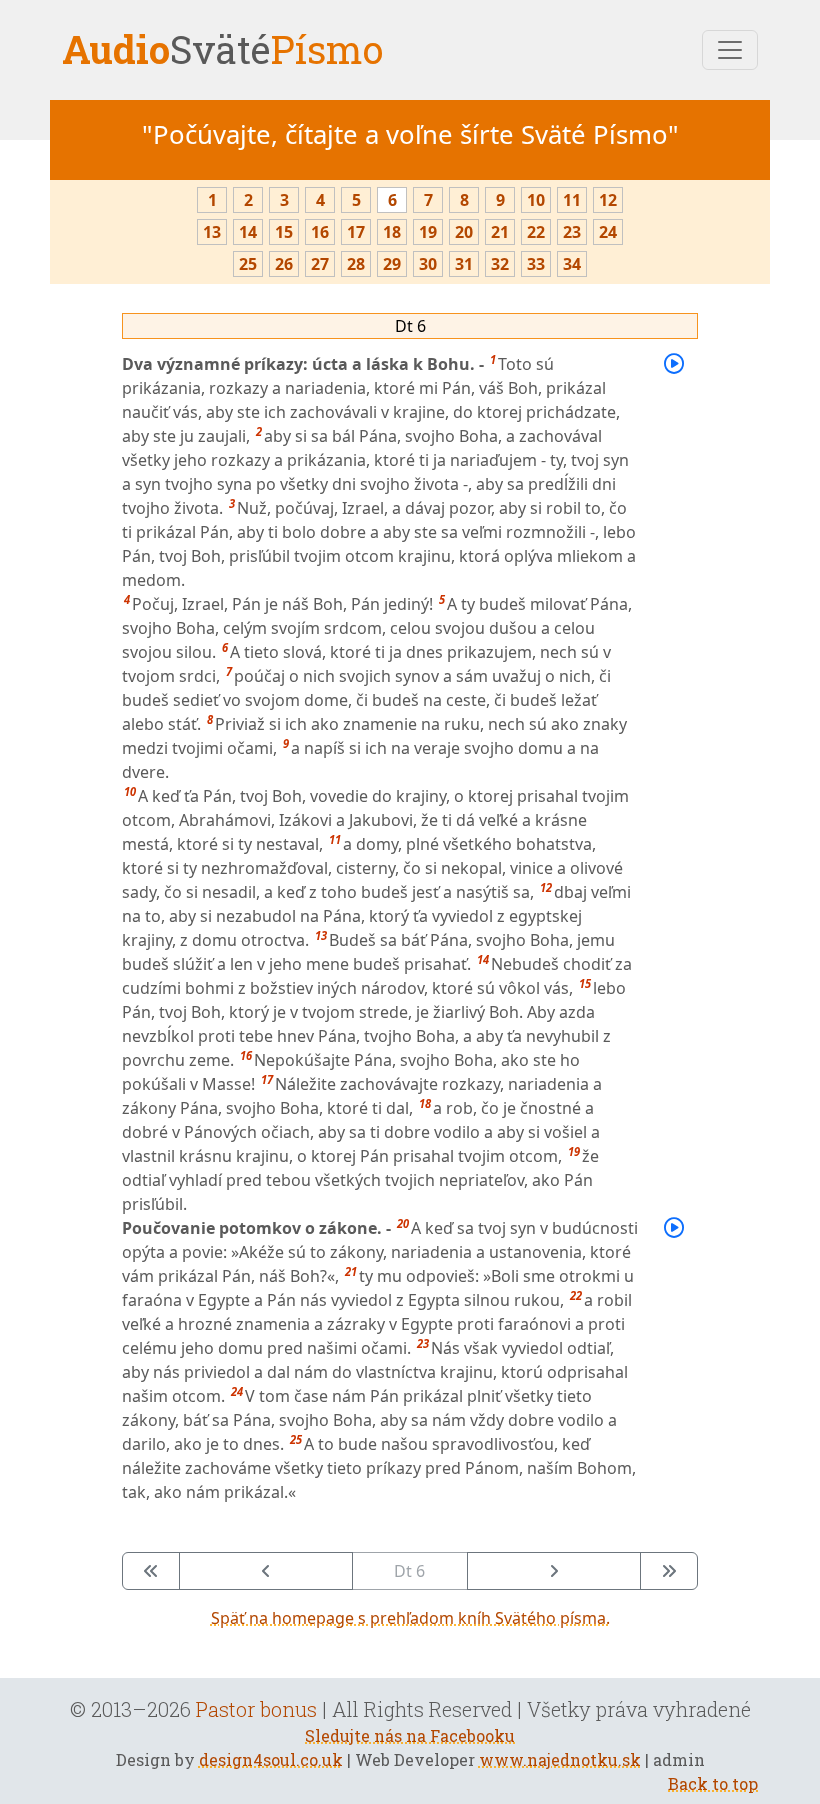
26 (284, 264)
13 (212, 232)
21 (500, 232)
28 (356, 264)
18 (392, 232)
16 (320, 232)
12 (608, 200)
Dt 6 (410, 326)
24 (608, 232)
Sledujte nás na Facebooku (410, 1735)
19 (428, 232)
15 (284, 232)
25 (248, 264)
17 (356, 232)
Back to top (713, 1783)
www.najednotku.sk (560, 1759)
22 (536, 232)
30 (428, 264)
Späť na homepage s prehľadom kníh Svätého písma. (410, 1618)
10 (536, 200)
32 (500, 264)
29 (392, 264)
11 (572, 200)
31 (464, 264)
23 (572, 232)
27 (320, 264)
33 (536, 264)
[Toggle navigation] (730, 50)
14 (248, 232)
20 (464, 232)
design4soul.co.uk (271, 1759)
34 (572, 264)
